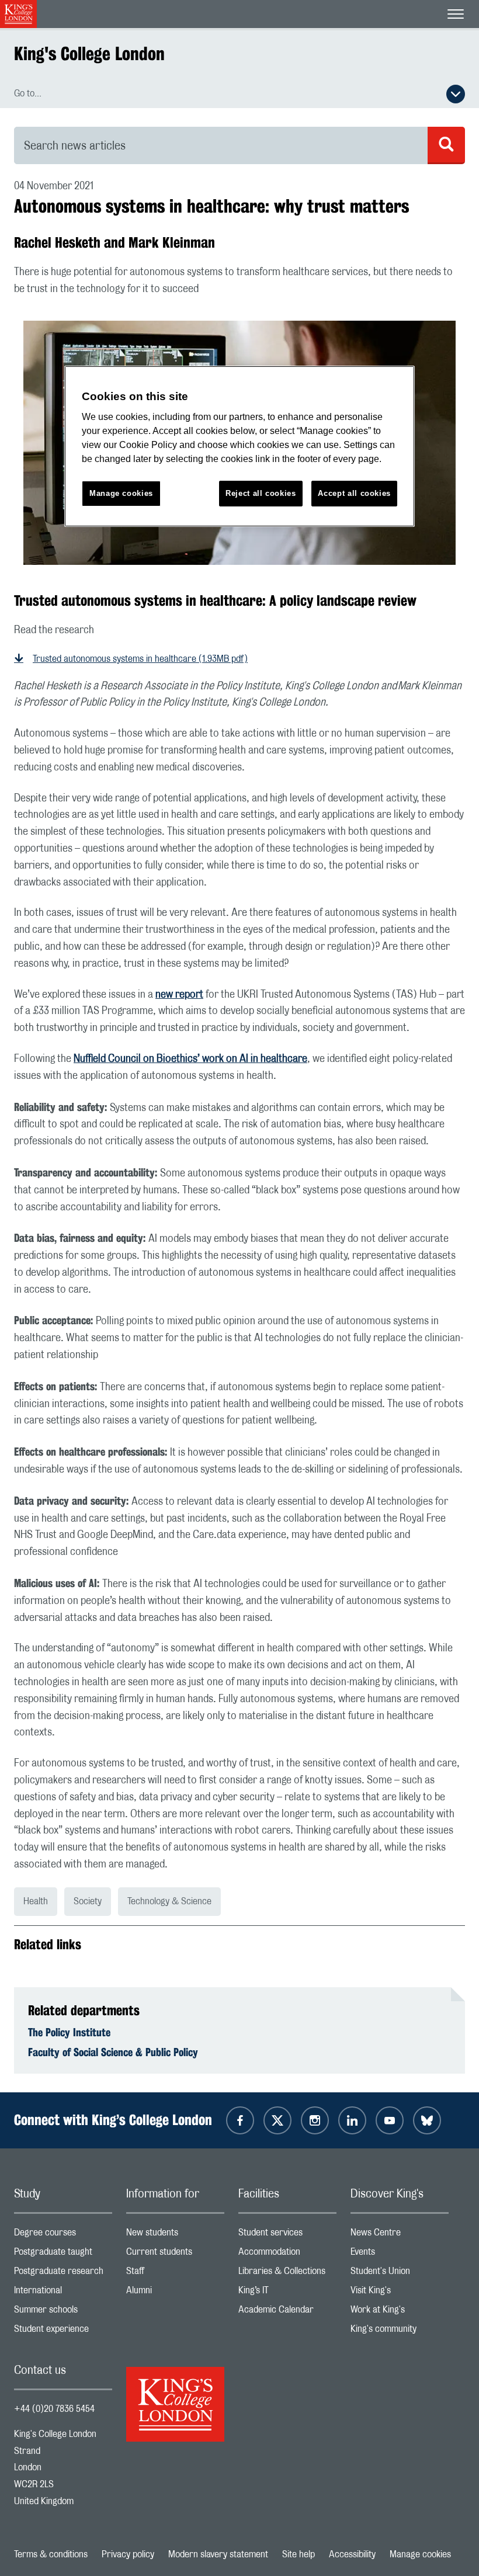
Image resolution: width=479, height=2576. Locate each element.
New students (175, 2235)
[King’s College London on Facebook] (240, 2120)
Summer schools (63, 2312)
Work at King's (400, 2312)
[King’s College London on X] (277, 2120)
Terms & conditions (51, 2554)
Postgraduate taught (63, 2254)
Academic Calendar (287, 2312)
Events (400, 2254)
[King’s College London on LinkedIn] (352, 2120)
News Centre (400, 2235)
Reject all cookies (261, 493)
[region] (239, 447)
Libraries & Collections (287, 2274)
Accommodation (287, 2254)
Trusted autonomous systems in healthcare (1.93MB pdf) (140, 659)
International (63, 2293)
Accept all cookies (354, 493)
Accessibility (352, 2554)
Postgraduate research (63, 2274)
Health (36, 1901)
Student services (287, 2235)
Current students (175, 2254)
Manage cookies (420, 2554)
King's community (400, 2332)
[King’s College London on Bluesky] (427, 2120)
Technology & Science (169, 1901)
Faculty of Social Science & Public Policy (113, 2052)
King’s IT (287, 2293)
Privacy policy (128, 2554)
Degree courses (63, 2235)
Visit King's (400, 2293)
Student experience (63, 2332)
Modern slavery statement (218, 2554)
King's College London (89, 53)
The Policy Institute (69, 2032)
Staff (175, 2274)
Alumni (175, 2293)
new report (179, 995)
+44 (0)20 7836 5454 (54, 2409)
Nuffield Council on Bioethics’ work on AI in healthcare (190, 1059)
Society (88, 1901)
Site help (298, 2554)
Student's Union (400, 2274)
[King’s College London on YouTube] (390, 2120)
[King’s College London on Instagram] (315, 2120)
